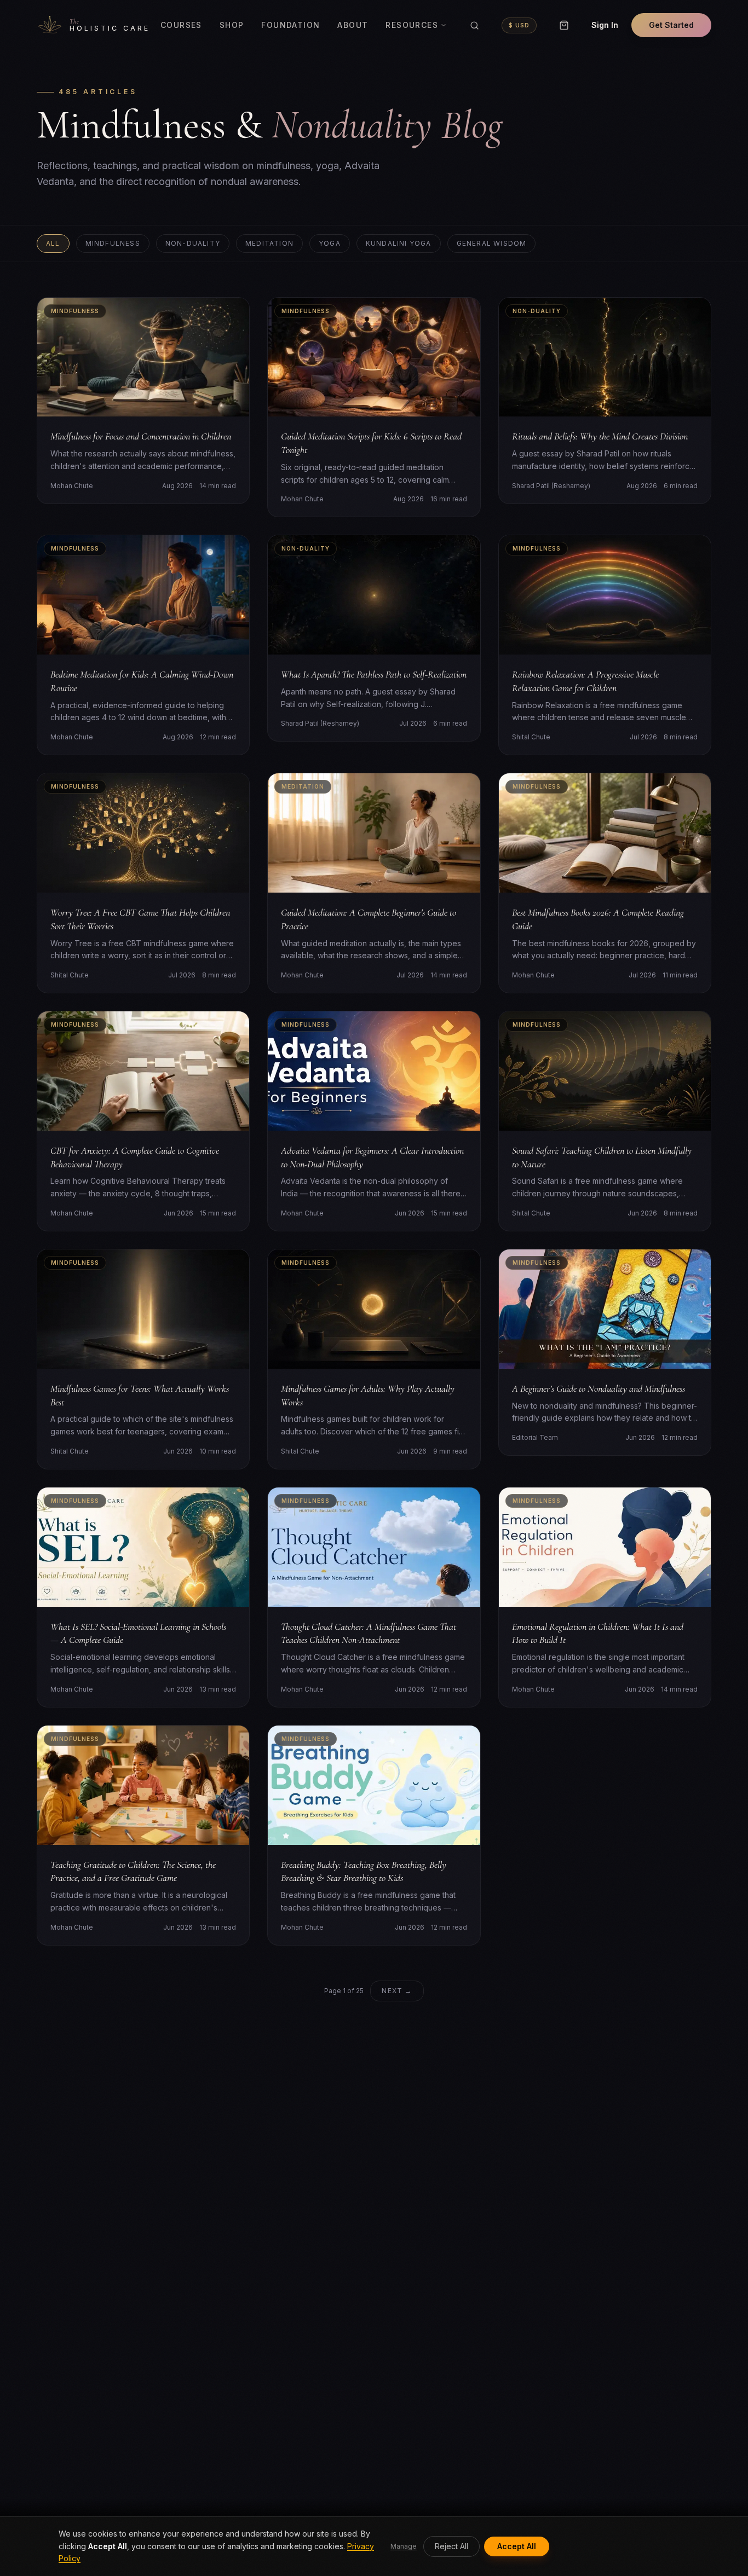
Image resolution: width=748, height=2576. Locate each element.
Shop (232, 25)
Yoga (330, 243)
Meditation (269, 243)
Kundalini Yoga (399, 243)
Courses (181, 25)
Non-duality (193, 243)
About (353, 25)
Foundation (290, 25)
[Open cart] (564, 25)
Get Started (671, 25)
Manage (404, 2546)
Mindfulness (113, 243)
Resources (412, 25)
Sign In (605, 25)
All (53, 243)
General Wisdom (492, 243)
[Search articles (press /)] (474, 25)
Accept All (517, 2546)
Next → (397, 1991)
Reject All (451, 2546)
